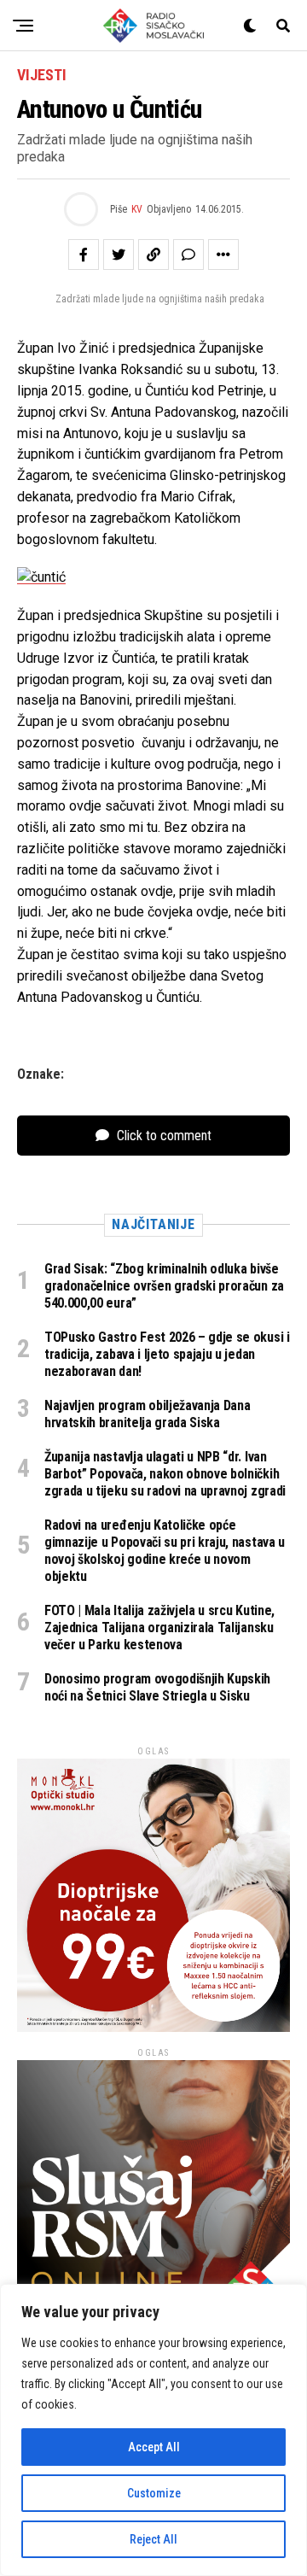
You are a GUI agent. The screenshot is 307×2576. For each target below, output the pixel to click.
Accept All (154, 2447)
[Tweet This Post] (119, 255)
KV (137, 209)
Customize (154, 2493)
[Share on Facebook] (84, 255)
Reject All (153, 2539)
